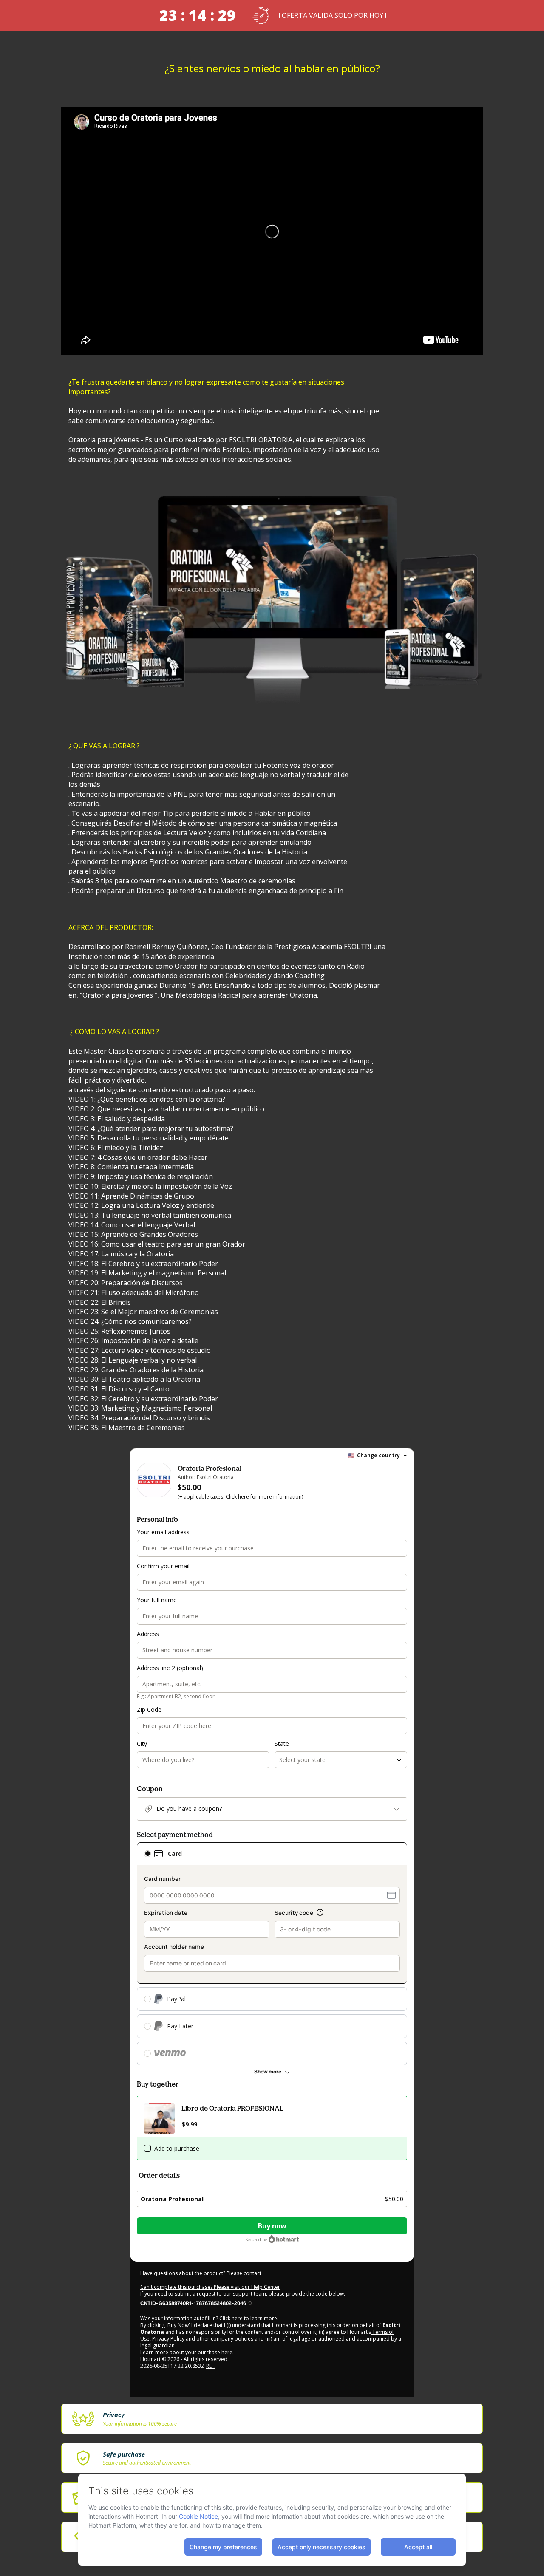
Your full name (157, 1600)
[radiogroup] (272, 1954)
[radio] (147, 1854)
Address (148, 1634)
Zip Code (149, 1709)
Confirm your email (163, 1566)
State (282, 1743)
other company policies (225, 2339)
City (142, 1743)
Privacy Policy (168, 2339)
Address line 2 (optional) (170, 1668)
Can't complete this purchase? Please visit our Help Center (210, 2287)
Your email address (163, 1532)
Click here (237, 1497)
